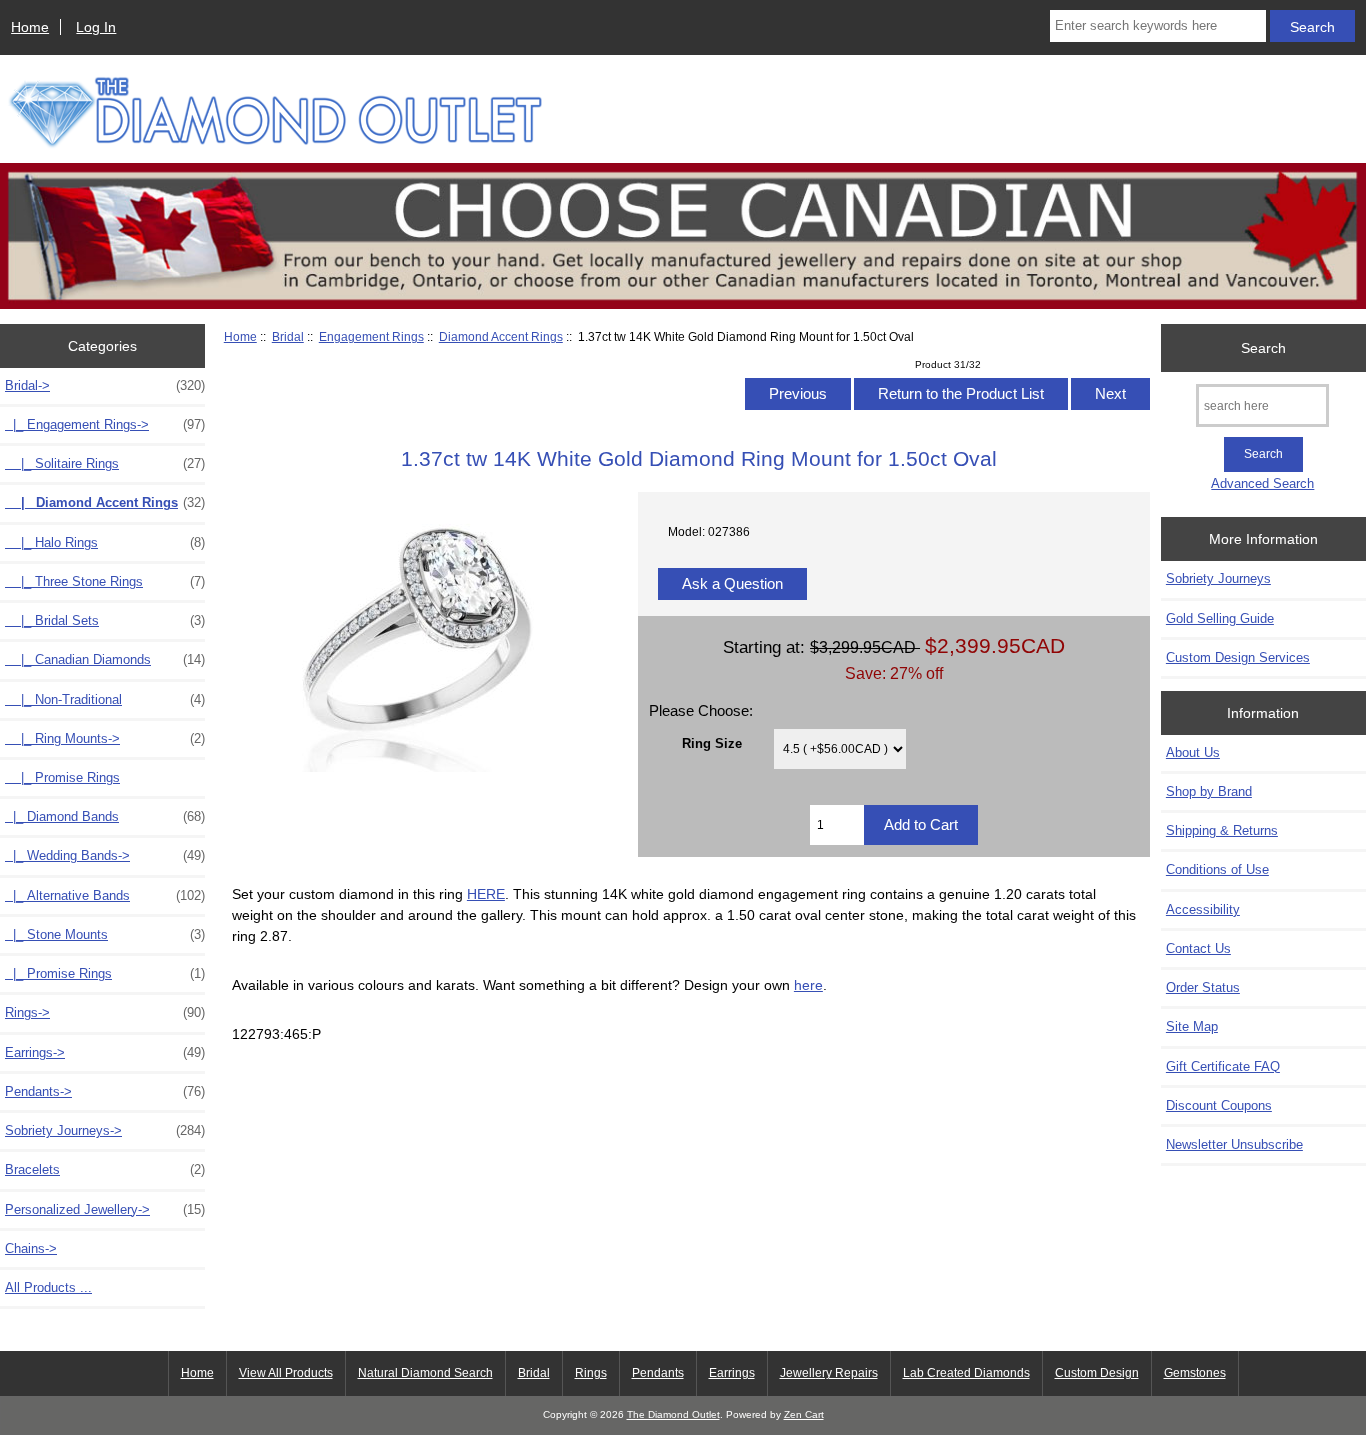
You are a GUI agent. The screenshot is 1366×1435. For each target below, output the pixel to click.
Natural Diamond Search (425, 1373)
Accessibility (1203, 909)
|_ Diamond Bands (105, 816)
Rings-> (105, 1012)
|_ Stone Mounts (105, 934)
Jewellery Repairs (829, 1373)
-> (105, 385)
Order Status (1203, 987)
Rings (591, 1373)
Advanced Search (1262, 483)
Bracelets (105, 1169)
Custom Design (1097, 1373)
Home (30, 27)
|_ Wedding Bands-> (105, 855)
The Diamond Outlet (673, 1414)
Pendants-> (105, 1091)
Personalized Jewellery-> (105, 1209)
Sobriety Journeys (1218, 578)
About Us (1193, 752)
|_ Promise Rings (62, 777)
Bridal (288, 336)
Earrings (732, 1373)
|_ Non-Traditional (105, 699)
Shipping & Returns (1222, 830)
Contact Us (1198, 948)
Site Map (1192, 1026)
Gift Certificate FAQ (1223, 1066)
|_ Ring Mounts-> (105, 738)
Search (1263, 348)
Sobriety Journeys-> (105, 1130)
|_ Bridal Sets (105, 620)
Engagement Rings (371, 336)
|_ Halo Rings (105, 542)
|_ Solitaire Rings (105, 463)
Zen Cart (804, 1414)
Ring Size (712, 743)
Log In (96, 27)
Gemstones (1195, 1373)
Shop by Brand (1209, 791)
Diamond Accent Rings (501, 336)
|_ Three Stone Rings (105, 581)
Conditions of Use (1217, 869)
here (808, 985)
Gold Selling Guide (1220, 618)
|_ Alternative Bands (105, 895)
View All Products (286, 1373)
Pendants (658, 1373)
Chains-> (31, 1248)
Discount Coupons (1219, 1105)
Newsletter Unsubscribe (1234, 1144)
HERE (486, 894)
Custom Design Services (1238, 657)
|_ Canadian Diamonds (105, 659)
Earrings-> (105, 1052)
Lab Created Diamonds (966, 1373)
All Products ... (48, 1287)
